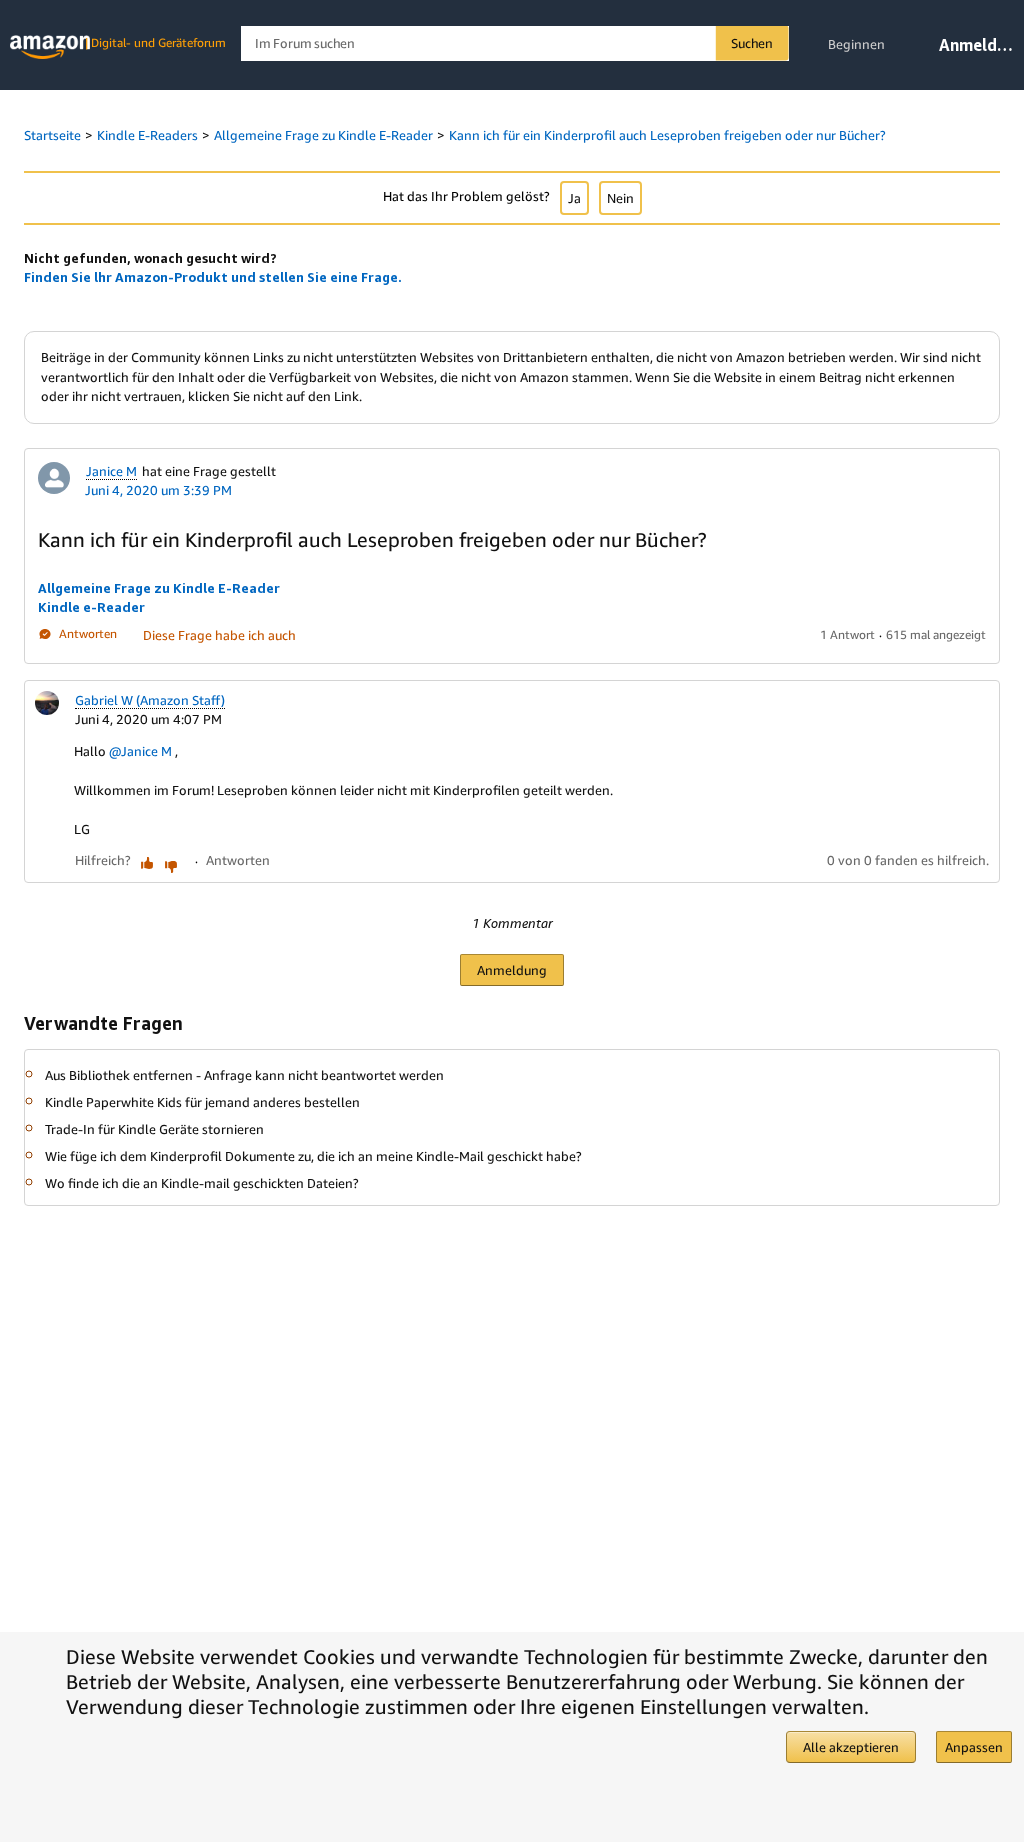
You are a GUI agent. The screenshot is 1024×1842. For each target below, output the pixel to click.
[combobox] (514, 43)
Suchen (752, 43)
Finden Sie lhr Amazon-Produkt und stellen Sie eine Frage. (213, 277)
